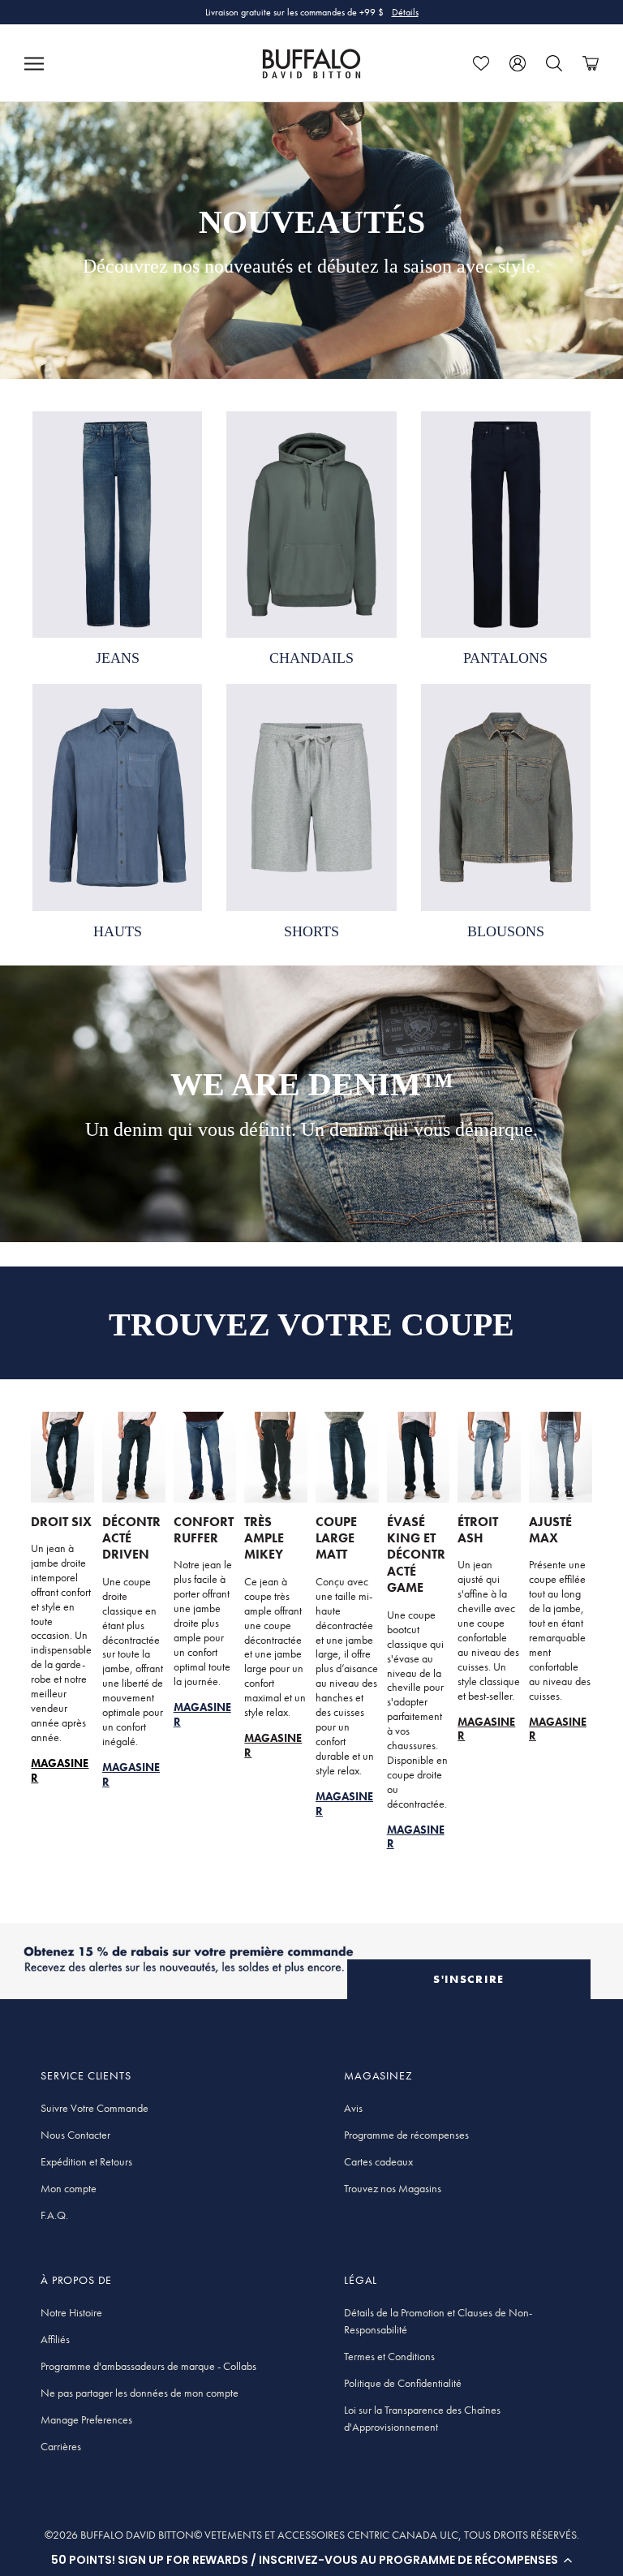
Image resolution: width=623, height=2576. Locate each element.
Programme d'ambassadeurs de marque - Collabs (148, 2366)
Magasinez (396, 17)
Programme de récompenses (406, 2135)
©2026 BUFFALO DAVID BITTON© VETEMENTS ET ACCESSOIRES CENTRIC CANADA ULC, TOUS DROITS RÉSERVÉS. (312, 2535)
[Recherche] (554, 63)
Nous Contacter (75, 2135)
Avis (353, 2108)
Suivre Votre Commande (95, 2108)
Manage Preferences (86, 2419)
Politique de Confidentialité (403, 2383)
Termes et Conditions (389, 2356)
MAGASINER (273, 1745)
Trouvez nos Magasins (393, 2188)
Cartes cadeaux (378, 2161)
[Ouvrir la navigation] (34, 63)
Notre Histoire (71, 2312)
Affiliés (55, 2339)
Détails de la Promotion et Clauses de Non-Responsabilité (438, 2321)
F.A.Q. (54, 2215)
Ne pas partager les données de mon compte (140, 2393)
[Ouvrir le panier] (591, 63)
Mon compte (69, 2188)
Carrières (61, 2446)
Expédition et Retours (86, 2161)
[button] (311, 2560)
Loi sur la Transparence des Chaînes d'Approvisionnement (422, 2418)
